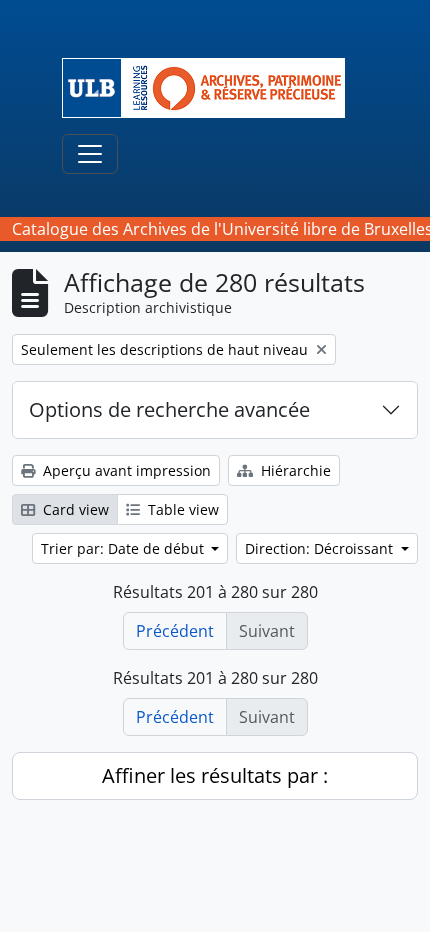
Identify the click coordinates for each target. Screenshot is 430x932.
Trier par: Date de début (124, 548)
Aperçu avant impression (125, 470)
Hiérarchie (294, 470)
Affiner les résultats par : (215, 775)
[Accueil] (211, 88)
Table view (181, 509)
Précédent (175, 631)
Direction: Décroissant (321, 548)
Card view (74, 509)
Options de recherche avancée (169, 409)
